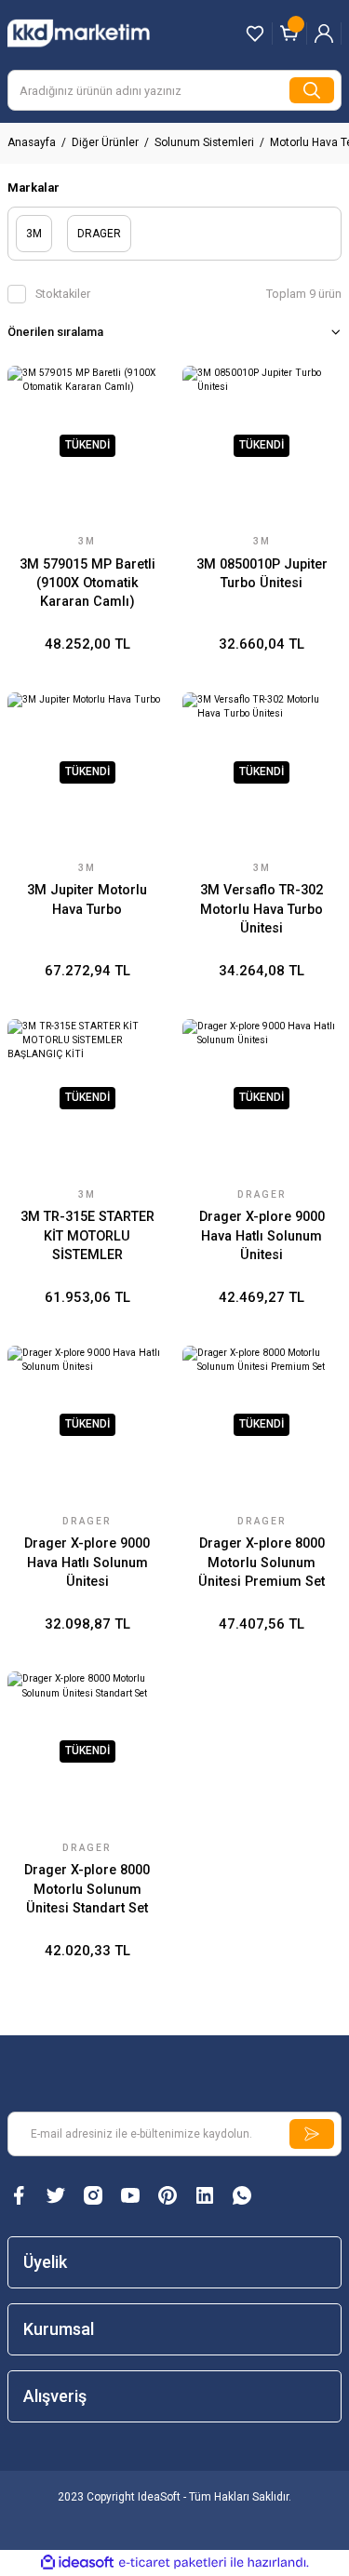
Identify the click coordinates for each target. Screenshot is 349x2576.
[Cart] (289, 34)
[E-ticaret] (173, 2563)
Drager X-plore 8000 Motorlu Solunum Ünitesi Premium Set (262, 1563)
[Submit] (312, 2134)
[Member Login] (324, 34)
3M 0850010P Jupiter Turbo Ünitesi (262, 574)
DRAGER (262, 1194)
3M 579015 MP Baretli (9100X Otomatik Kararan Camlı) (87, 584)
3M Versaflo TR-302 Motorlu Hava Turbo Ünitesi (262, 909)
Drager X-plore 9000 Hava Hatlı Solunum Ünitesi (262, 1236)
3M (87, 541)
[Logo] (97, 33)
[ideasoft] (77, 2563)
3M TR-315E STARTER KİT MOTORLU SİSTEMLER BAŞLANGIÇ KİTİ (87, 1237)
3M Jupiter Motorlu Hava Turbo (87, 899)
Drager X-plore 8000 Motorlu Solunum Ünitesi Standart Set (87, 1889)
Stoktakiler (63, 294)
